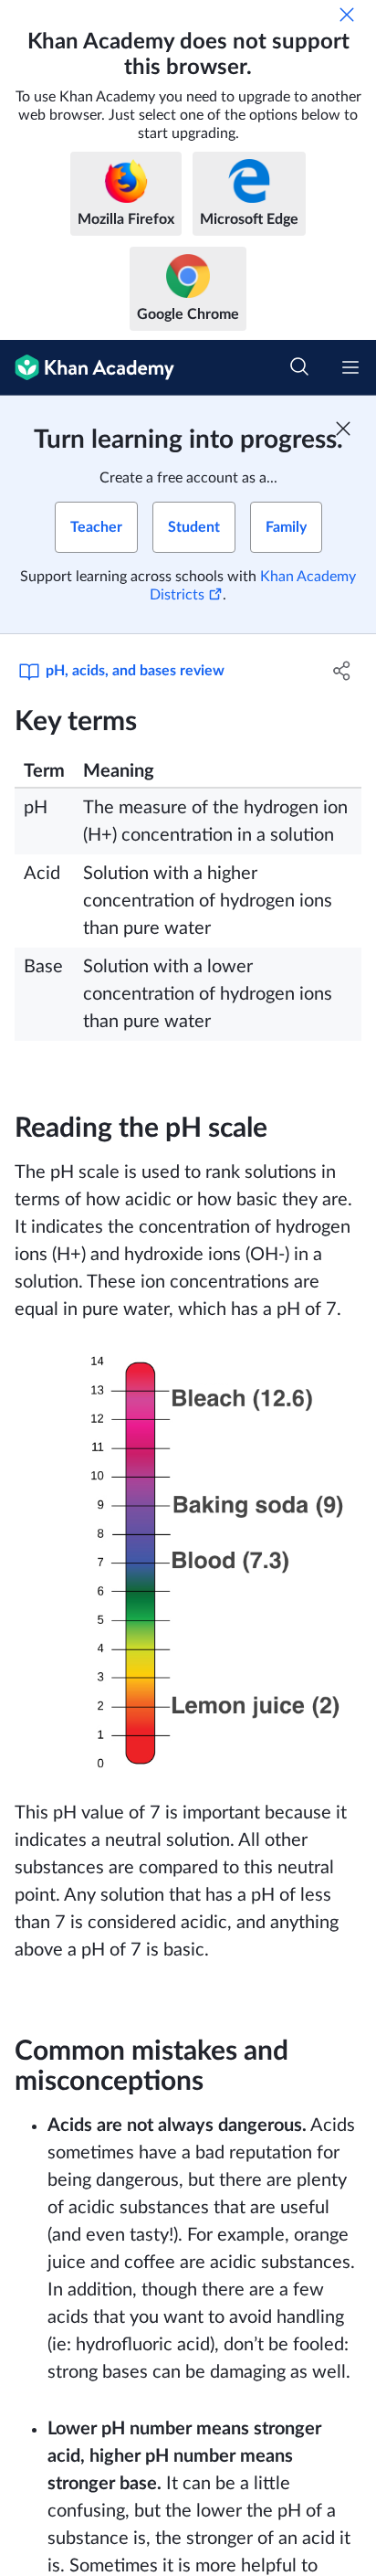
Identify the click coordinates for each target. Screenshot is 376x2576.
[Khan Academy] (87, 368)
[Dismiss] (347, 15)
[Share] (342, 671)
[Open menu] (350, 367)
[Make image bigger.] (188, 1561)
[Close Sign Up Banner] (343, 429)
